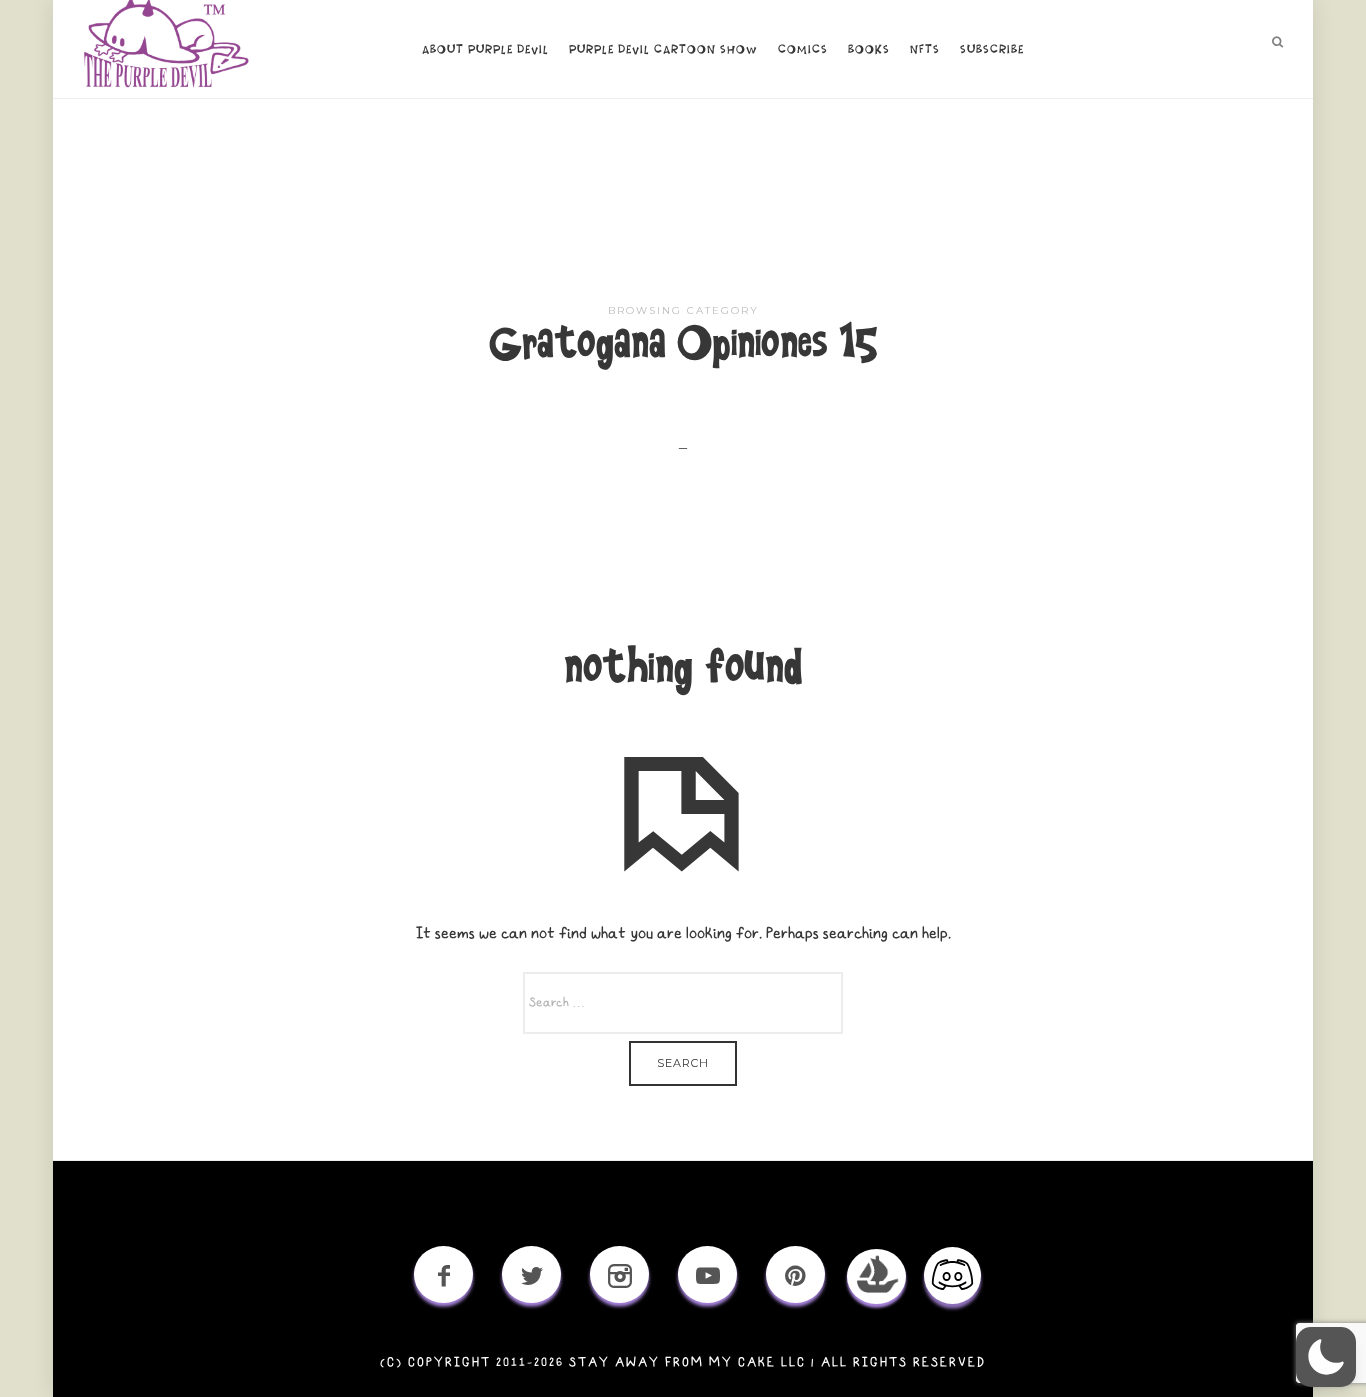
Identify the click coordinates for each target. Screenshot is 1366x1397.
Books (869, 50)
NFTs (925, 50)
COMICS (803, 50)
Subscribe (992, 50)
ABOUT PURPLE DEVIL (485, 50)
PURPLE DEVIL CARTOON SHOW (663, 50)
